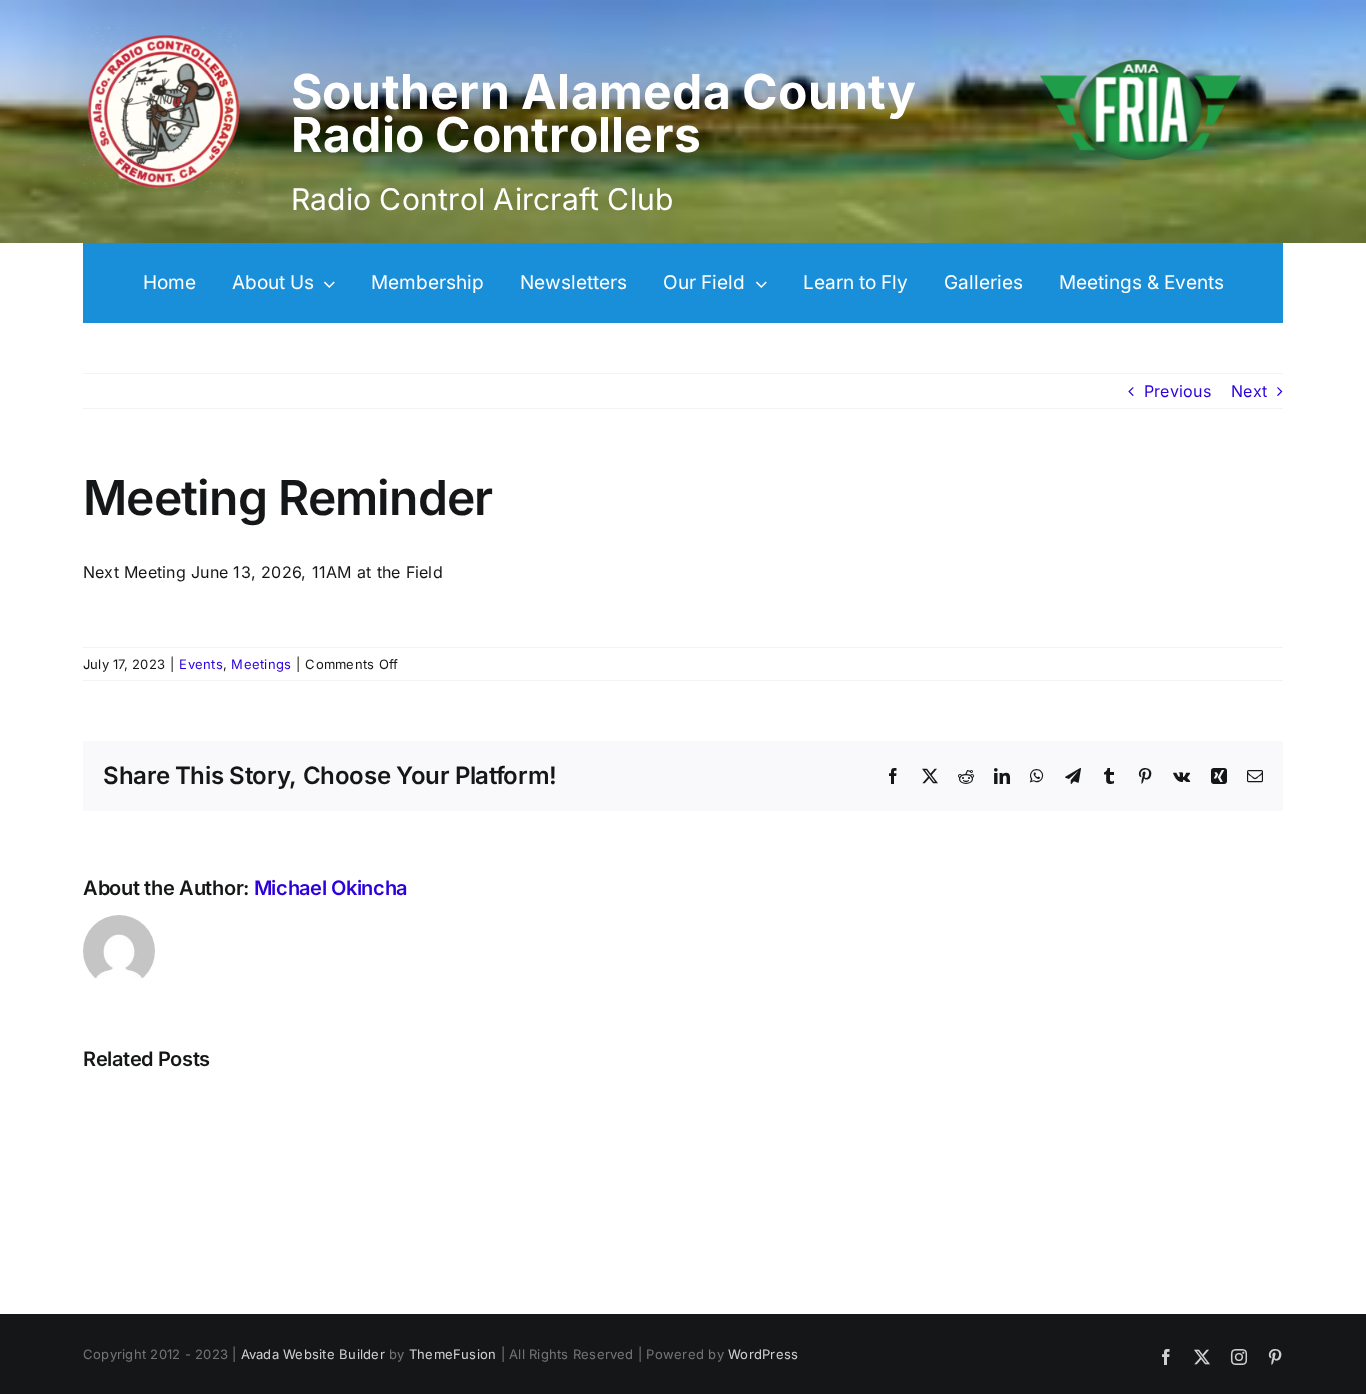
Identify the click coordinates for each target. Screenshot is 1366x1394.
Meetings (261, 664)
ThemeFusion (453, 1354)
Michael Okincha (331, 888)
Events (200, 664)
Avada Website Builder (313, 1354)
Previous (1177, 391)
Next (1249, 391)
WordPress (763, 1354)
